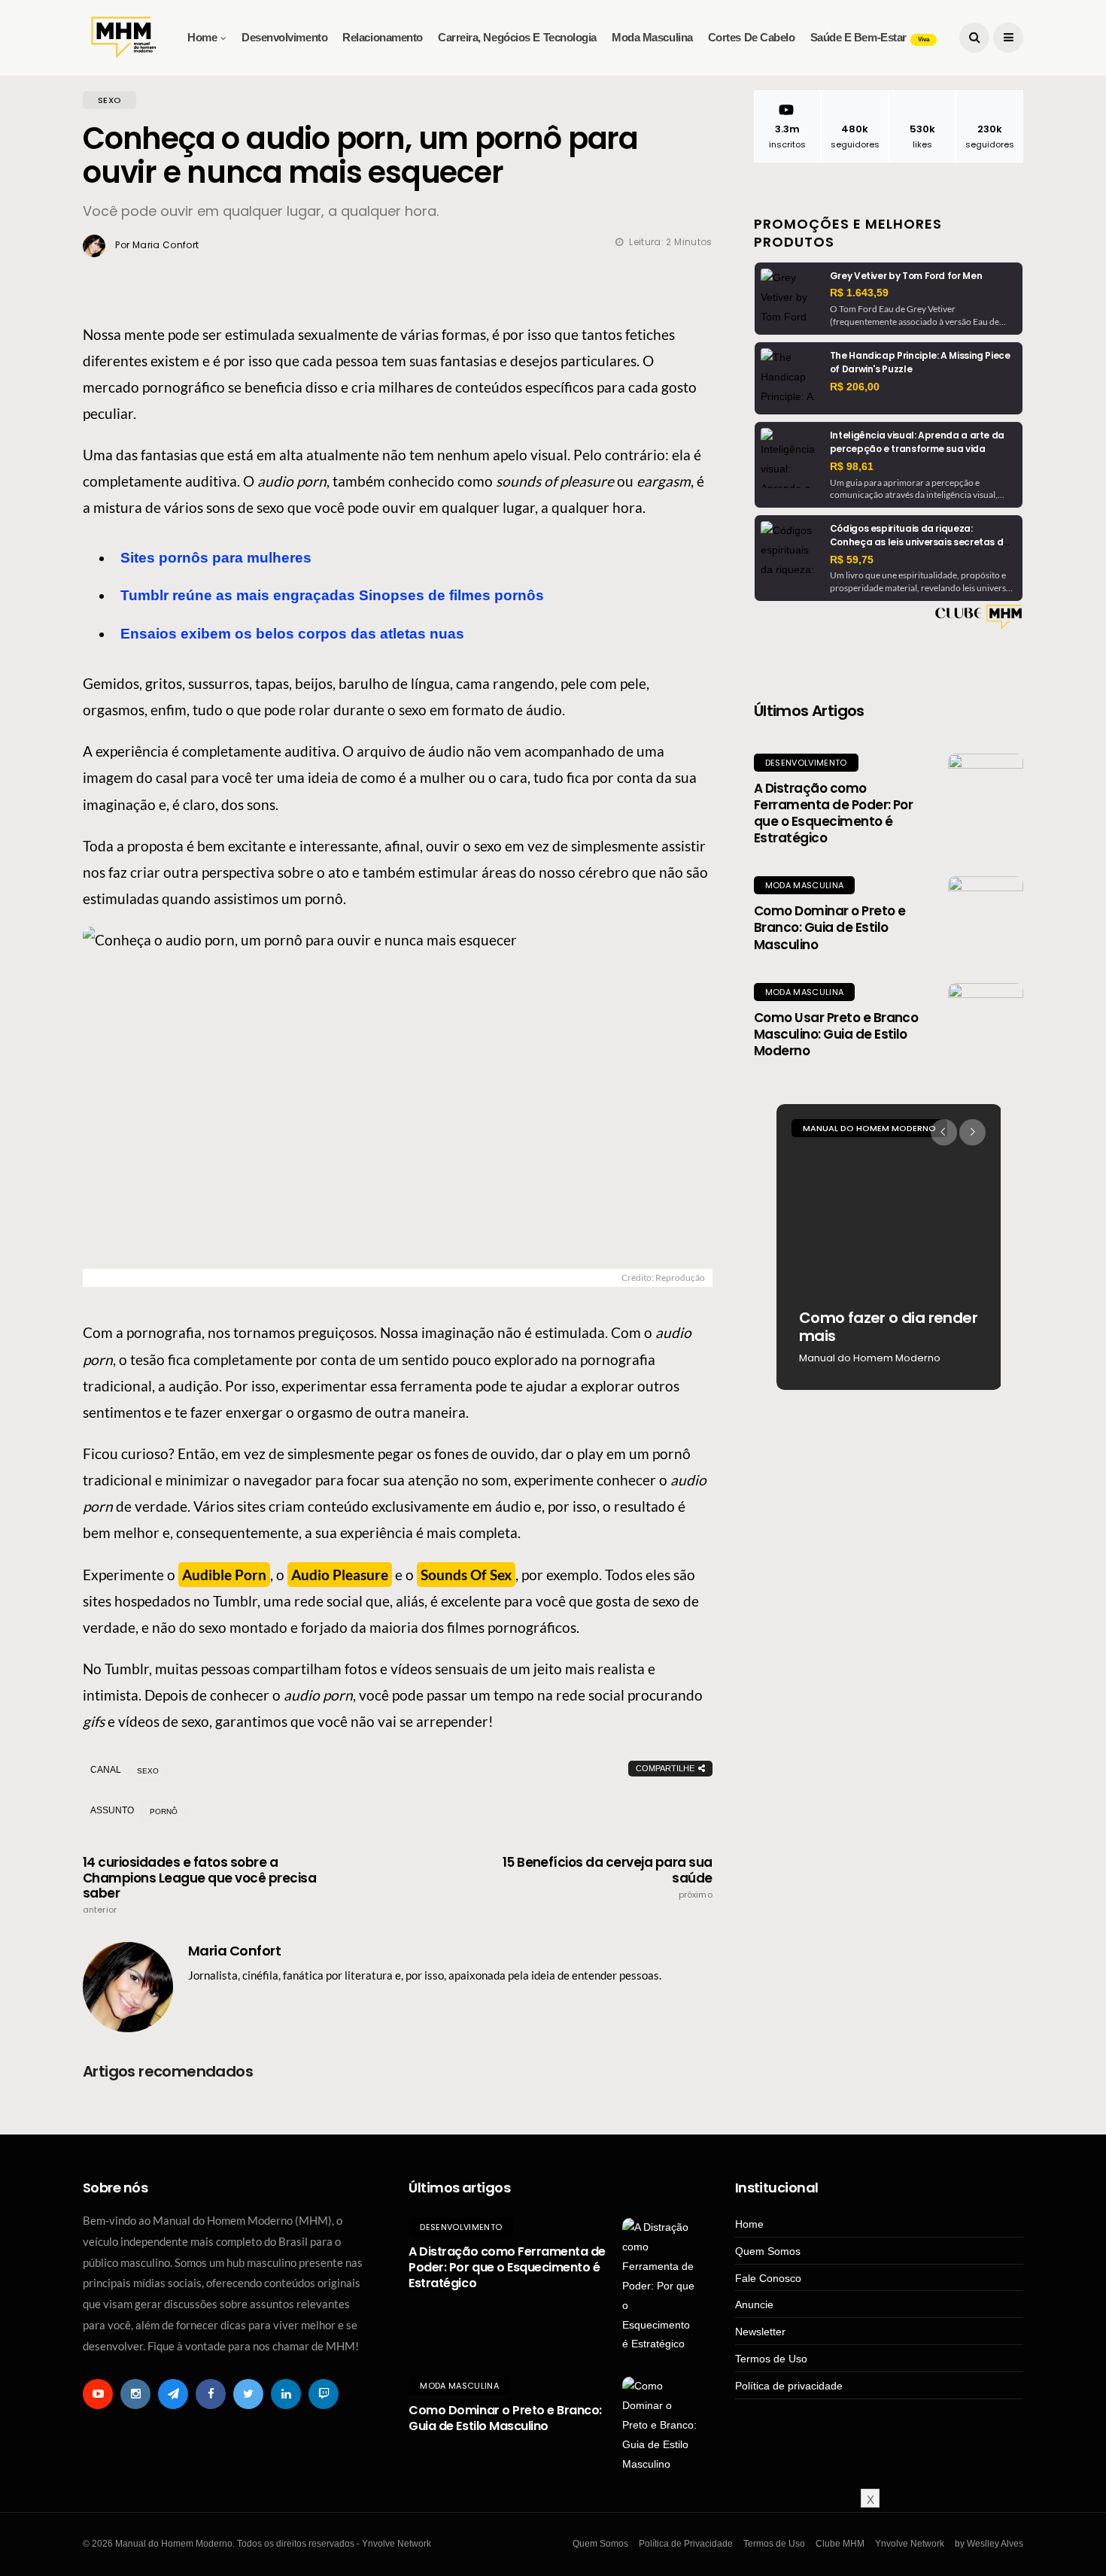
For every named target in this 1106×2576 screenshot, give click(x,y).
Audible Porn (224, 1575)
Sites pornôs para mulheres (216, 558)
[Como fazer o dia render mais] (889, 1247)
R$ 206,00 (855, 387)
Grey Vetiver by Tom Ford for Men (906, 276)
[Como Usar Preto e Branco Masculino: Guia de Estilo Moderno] (986, 1021)
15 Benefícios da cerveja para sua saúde (608, 1877)
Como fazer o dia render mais (888, 1327)
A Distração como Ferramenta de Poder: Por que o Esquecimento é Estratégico (834, 813)
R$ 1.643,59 (859, 293)
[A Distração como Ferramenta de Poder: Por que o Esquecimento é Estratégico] (986, 791)
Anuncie (754, 2304)
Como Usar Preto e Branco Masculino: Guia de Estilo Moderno (836, 1034)
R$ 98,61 (852, 466)
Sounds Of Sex (466, 1575)
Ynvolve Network (910, 2544)
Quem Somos (768, 2251)
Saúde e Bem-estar (870, 37)
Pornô (164, 1811)
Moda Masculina (652, 37)
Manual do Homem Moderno (869, 1128)
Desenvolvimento (284, 37)
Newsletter (760, 2332)
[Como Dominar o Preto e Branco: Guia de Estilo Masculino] (986, 914)
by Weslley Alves (989, 2544)
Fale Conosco (768, 2278)
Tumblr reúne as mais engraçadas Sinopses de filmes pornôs (332, 595)
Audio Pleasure (340, 1575)
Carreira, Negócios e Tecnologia (517, 37)
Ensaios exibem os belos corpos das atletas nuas (292, 634)
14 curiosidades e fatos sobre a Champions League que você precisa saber (199, 1885)
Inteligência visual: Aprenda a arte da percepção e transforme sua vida (917, 442)
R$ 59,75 (852, 560)
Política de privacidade (789, 2386)
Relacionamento (383, 37)
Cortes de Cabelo (752, 37)
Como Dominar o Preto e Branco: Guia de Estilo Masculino (830, 927)
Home (202, 37)
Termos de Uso (771, 2359)
